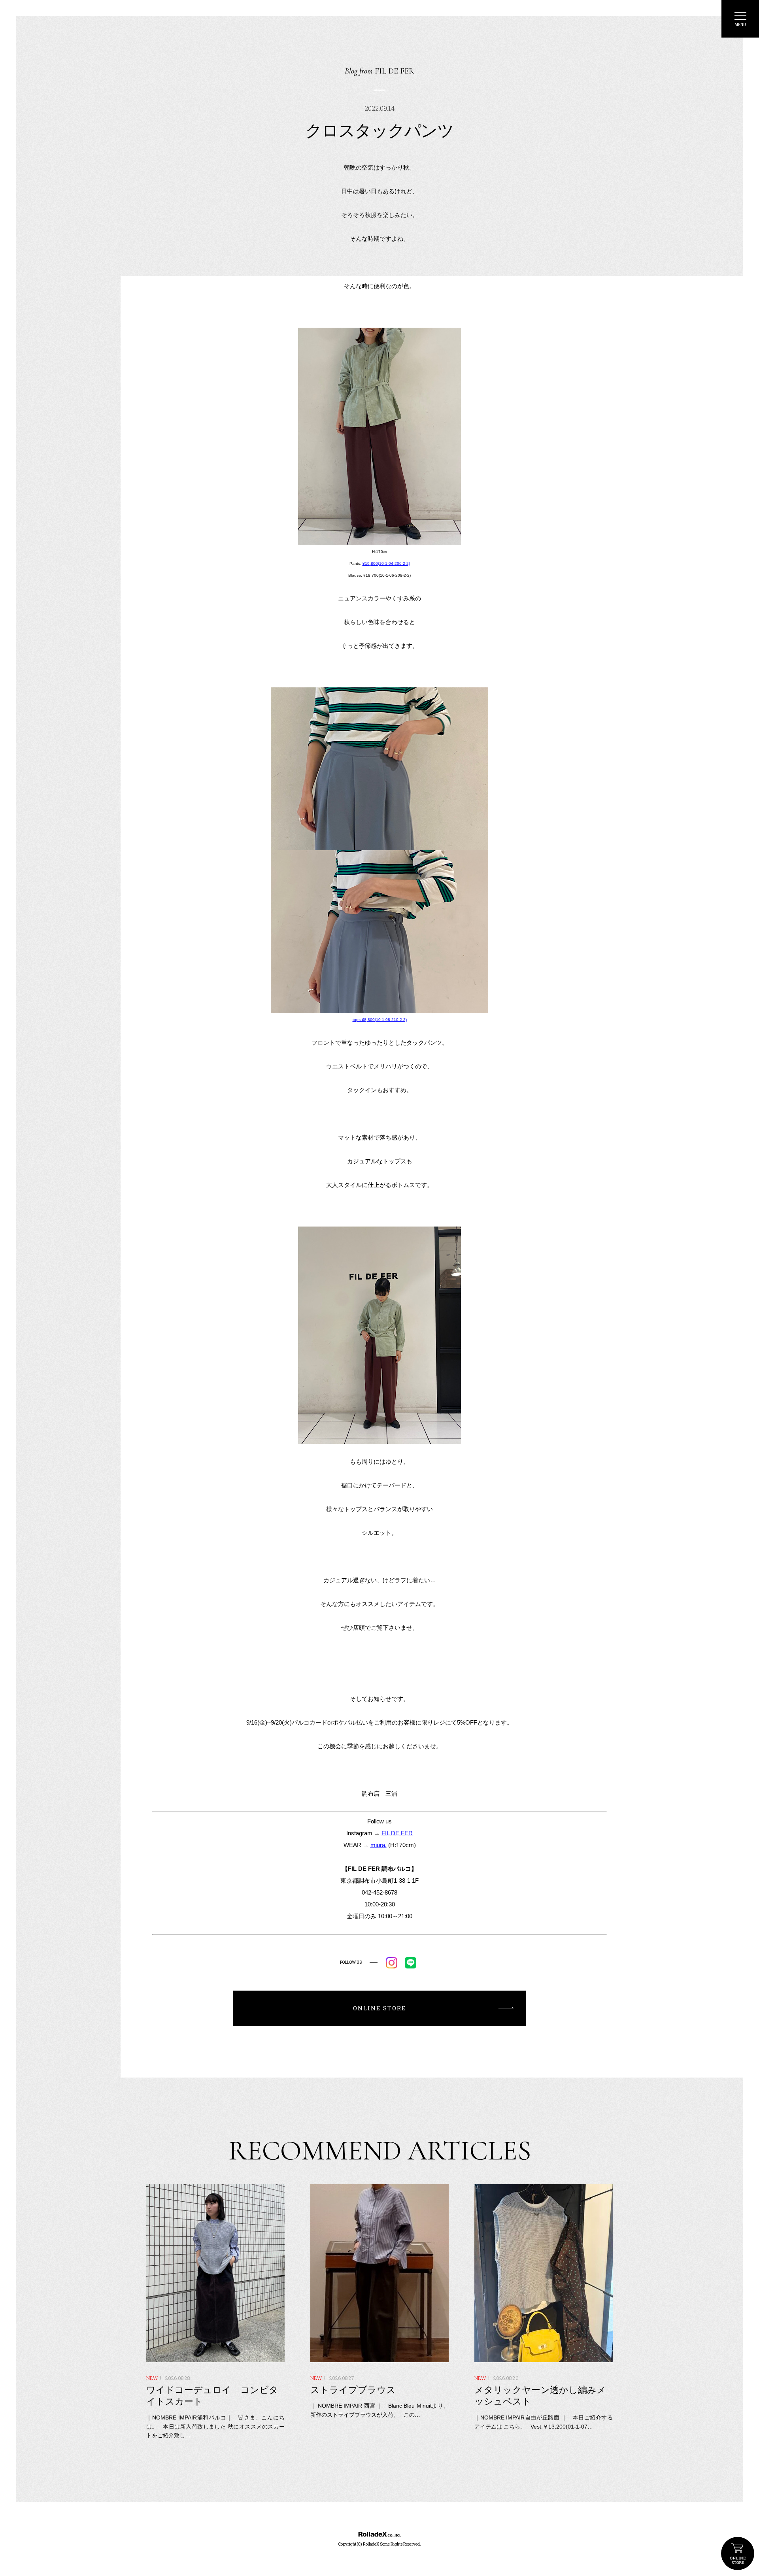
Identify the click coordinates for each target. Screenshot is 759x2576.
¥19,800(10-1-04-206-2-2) (386, 563)
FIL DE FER (397, 1833)
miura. (379, 1845)
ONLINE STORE (738, 2553)
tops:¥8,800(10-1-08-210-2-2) (380, 1020)
